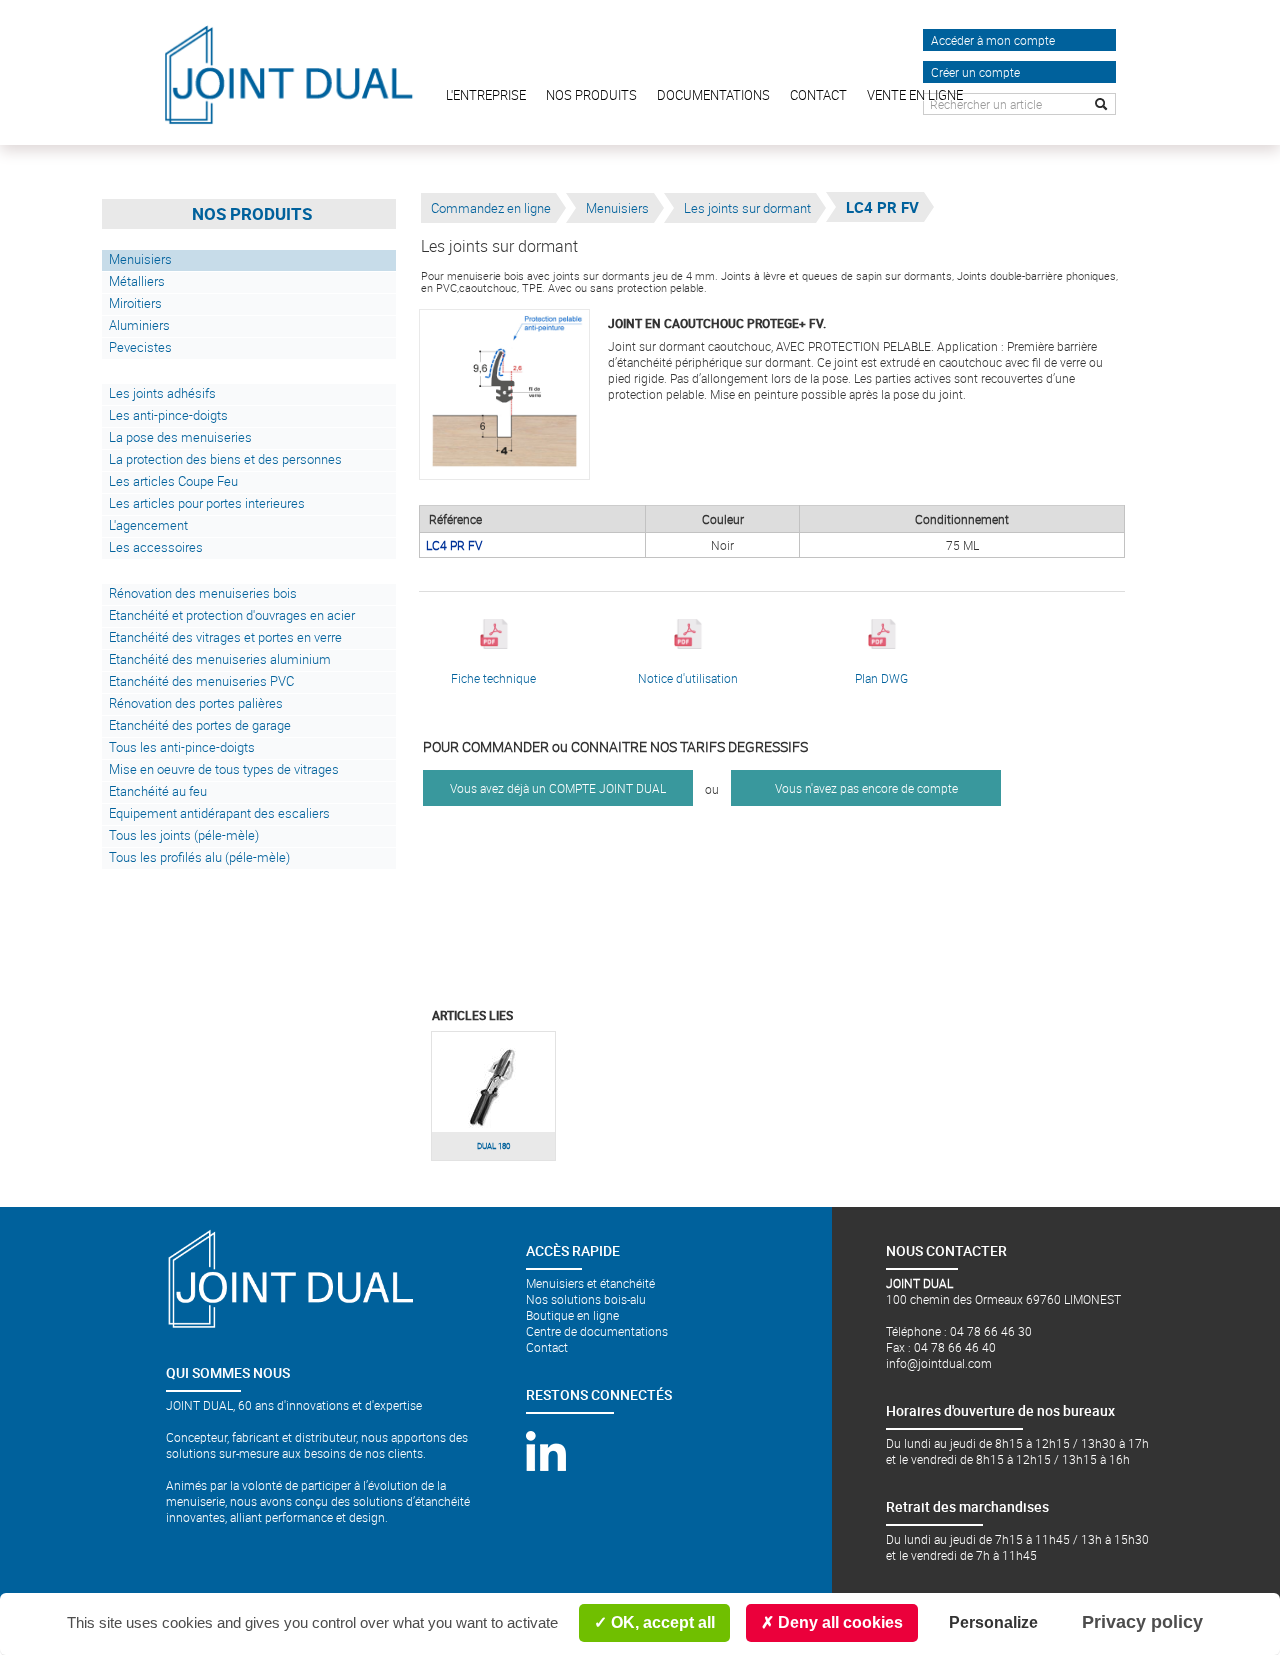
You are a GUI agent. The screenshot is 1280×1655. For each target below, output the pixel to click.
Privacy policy (1142, 1622)
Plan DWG (881, 678)
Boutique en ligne (572, 1315)
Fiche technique (493, 678)
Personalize (993, 1622)
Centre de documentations (597, 1331)
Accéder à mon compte (993, 40)
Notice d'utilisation (688, 678)
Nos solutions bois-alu (586, 1299)
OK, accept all (661, 1622)
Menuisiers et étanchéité (590, 1283)
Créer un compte (975, 72)
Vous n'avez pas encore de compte (866, 788)
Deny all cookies (838, 1622)
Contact (547, 1347)
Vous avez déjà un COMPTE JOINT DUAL (558, 788)
